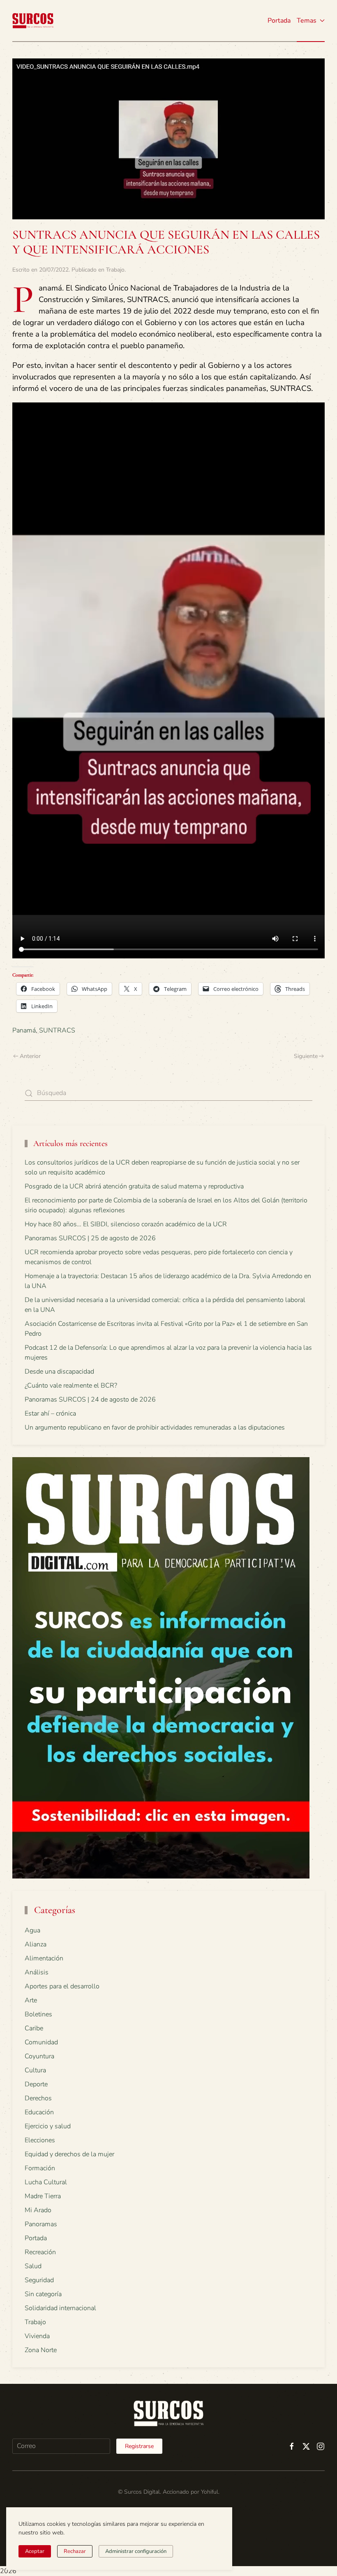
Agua (32, 1930)
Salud (33, 2266)
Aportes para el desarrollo (62, 1986)
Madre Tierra (43, 2196)
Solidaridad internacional (60, 2308)
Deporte (36, 2084)
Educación (39, 2112)
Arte (31, 2000)
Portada (279, 21)
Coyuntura (39, 2056)
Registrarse (139, 2446)
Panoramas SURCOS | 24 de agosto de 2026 (90, 1400)
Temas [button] (307, 21)
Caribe (34, 2028)
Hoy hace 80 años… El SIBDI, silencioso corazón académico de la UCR (126, 1224)
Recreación (40, 2252)
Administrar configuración (136, 2551)
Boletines (38, 2014)
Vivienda (37, 2336)
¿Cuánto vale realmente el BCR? (71, 1386)
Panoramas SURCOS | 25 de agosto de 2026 (90, 1238)
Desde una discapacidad (59, 1372)
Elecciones (40, 2140)
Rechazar (75, 2551)
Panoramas (41, 2224)
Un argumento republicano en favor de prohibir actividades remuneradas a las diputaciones (155, 1427)
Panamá (24, 1030)
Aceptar (35, 2551)
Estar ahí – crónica (50, 1414)
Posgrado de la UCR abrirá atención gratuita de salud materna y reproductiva (134, 1186)
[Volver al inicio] (33, 21)
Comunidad (41, 2042)
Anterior (30, 1056)
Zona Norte (41, 2350)
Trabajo (115, 270)
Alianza (36, 1944)
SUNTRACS (57, 1030)
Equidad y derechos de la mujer (69, 2154)
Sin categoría (43, 2294)
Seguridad (39, 2280)
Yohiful (210, 2492)
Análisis (37, 1972)
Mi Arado (38, 2210)
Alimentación (44, 1958)
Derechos (38, 2098)
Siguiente (306, 1056)
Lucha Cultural (46, 2182)
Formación (40, 2168)
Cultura (35, 2070)
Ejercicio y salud (48, 2126)
